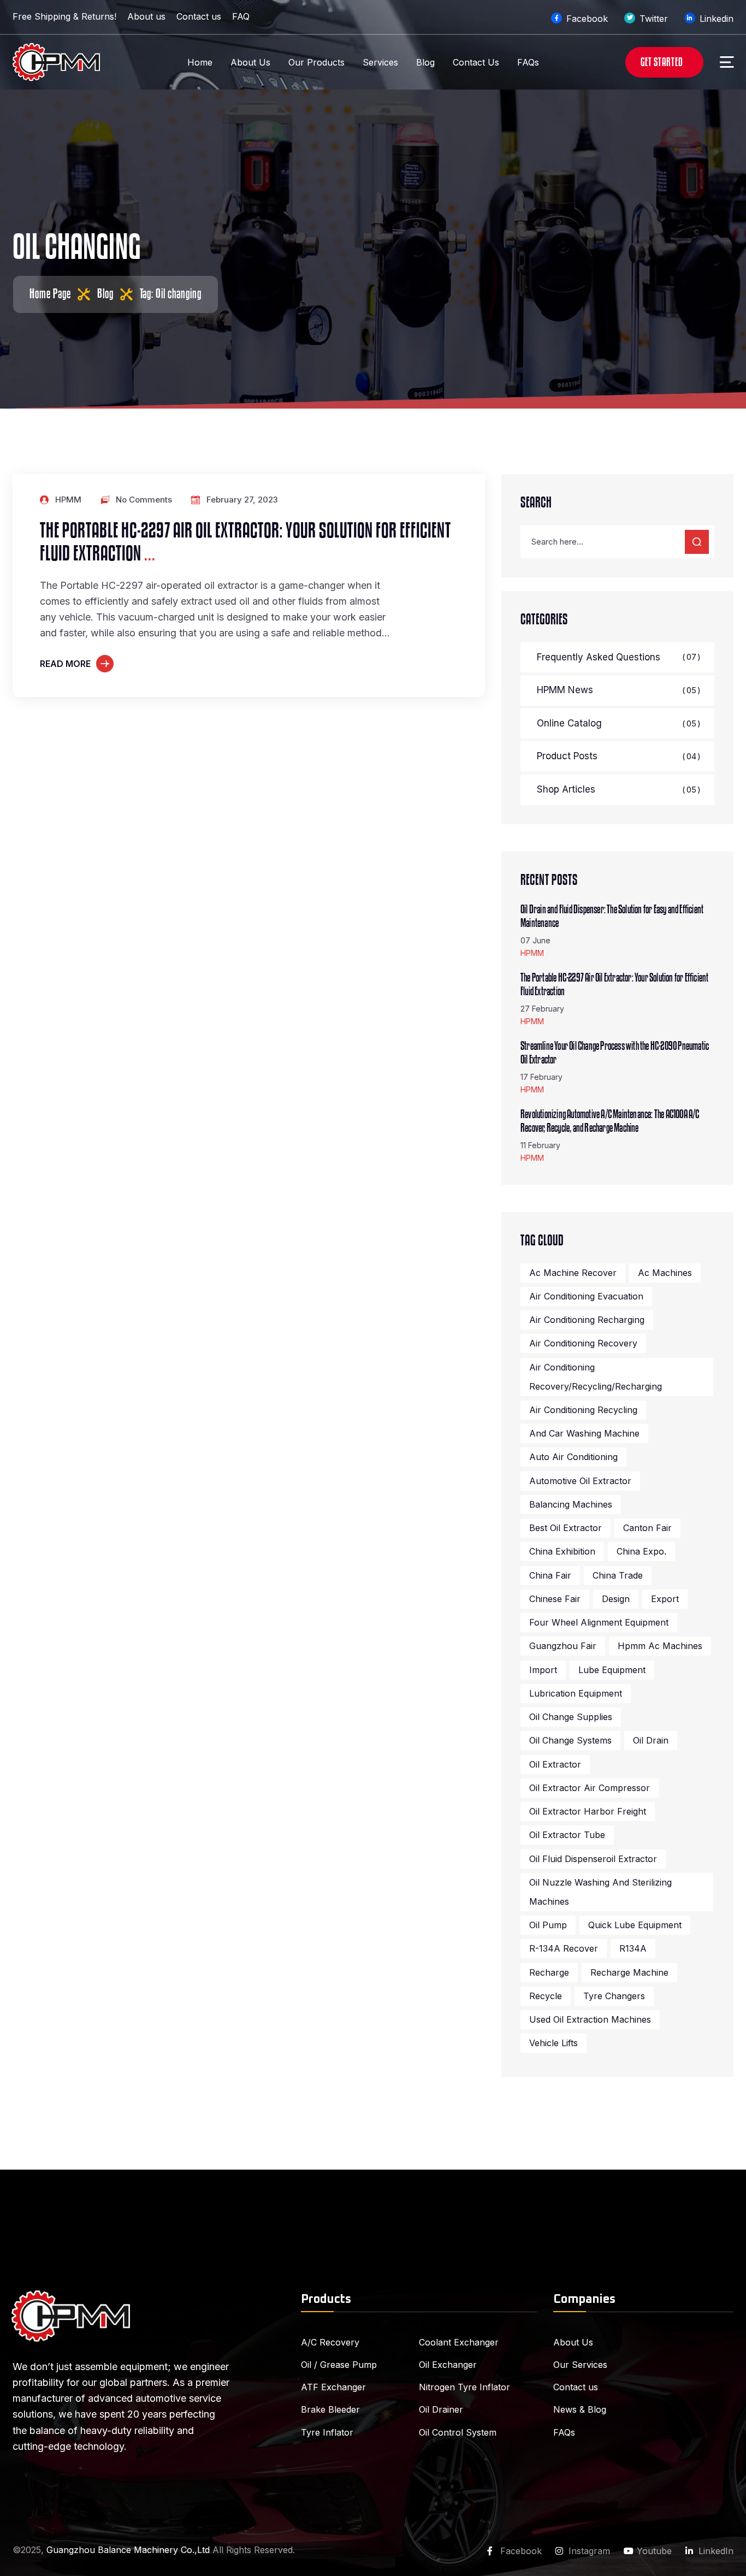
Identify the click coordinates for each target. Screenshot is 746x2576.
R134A (633, 1948)
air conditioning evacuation (586, 1296)
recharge (549, 1972)
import (543, 1670)
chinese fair (555, 1599)
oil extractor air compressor (590, 1788)
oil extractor (555, 1764)
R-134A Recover (564, 1948)
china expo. (641, 1551)
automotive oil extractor (580, 1481)
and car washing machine (584, 1433)
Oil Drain (651, 1740)
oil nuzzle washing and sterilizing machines (600, 1892)
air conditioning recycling (583, 1410)
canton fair (647, 1528)
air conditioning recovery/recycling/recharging (596, 1377)
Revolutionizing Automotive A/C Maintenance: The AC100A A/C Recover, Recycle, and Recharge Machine (610, 1121)
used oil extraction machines (590, 2019)
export (665, 1599)
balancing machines (571, 1504)
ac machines (665, 1273)
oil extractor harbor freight (588, 1811)
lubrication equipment (576, 1693)
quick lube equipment (635, 1925)
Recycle (546, 1996)
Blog (105, 294)
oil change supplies (571, 1717)
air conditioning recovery (583, 1343)
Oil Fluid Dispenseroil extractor (593, 1859)
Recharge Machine (629, 1972)
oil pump (548, 1925)
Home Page (50, 294)
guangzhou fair (563, 1646)
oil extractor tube (567, 1835)
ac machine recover (573, 1273)
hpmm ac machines (660, 1646)
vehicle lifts (553, 2043)
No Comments (144, 500)
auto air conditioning (573, 1457)
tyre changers (614, 1996)
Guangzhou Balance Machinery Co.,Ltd (128, 2550)
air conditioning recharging (587, 1320)
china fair (550, 1575)
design (616, 1599)
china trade (618, 1575)
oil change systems (570, 1740)
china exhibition (562, 1551)
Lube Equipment (612, 1670)
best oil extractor (566, 1528)
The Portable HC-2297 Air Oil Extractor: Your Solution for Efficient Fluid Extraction (245, 543)
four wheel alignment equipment (599, 1622)
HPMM (68, 500)
